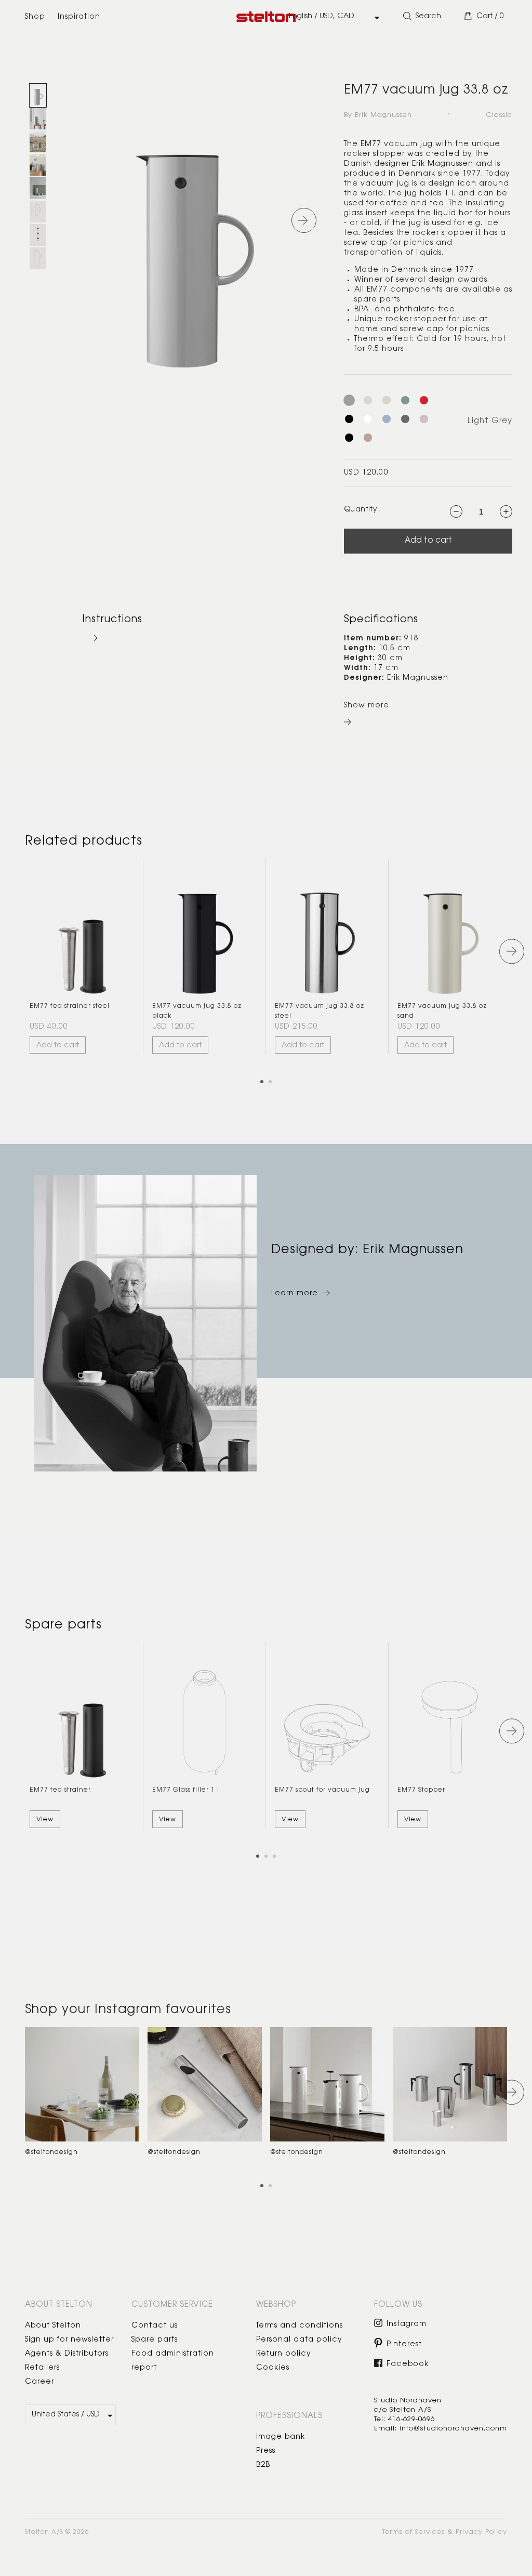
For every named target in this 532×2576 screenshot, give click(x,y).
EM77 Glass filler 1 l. (187, 1790)
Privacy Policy (481, 2532)
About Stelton (53, 2326)
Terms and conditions (300, 2326)
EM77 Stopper (421, 1790)
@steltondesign (51, 2152)
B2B (263, 2465)
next (304, 220)
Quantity (361, 510)
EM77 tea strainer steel (70, 1006)
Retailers (42, 2368)
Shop (35, 17)
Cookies (273, 2368)
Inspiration (79, 17)
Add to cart (428, 541)
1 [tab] (265, 1085)
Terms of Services (414, 2532)
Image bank (281, 2437)
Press (266, 2451)
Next (512, 951)
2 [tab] (274, 1085)
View (45, 1820)
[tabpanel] (82, 956)
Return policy (284, 2354)
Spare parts (155, 2340)
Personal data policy (299, 2340)
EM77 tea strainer (60, 1790)
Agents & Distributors (67, 2354)
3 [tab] (278, 1860)
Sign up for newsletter (69, 2340)
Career (39, 2382)
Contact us (155, 2326)
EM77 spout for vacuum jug (322, 1790)
